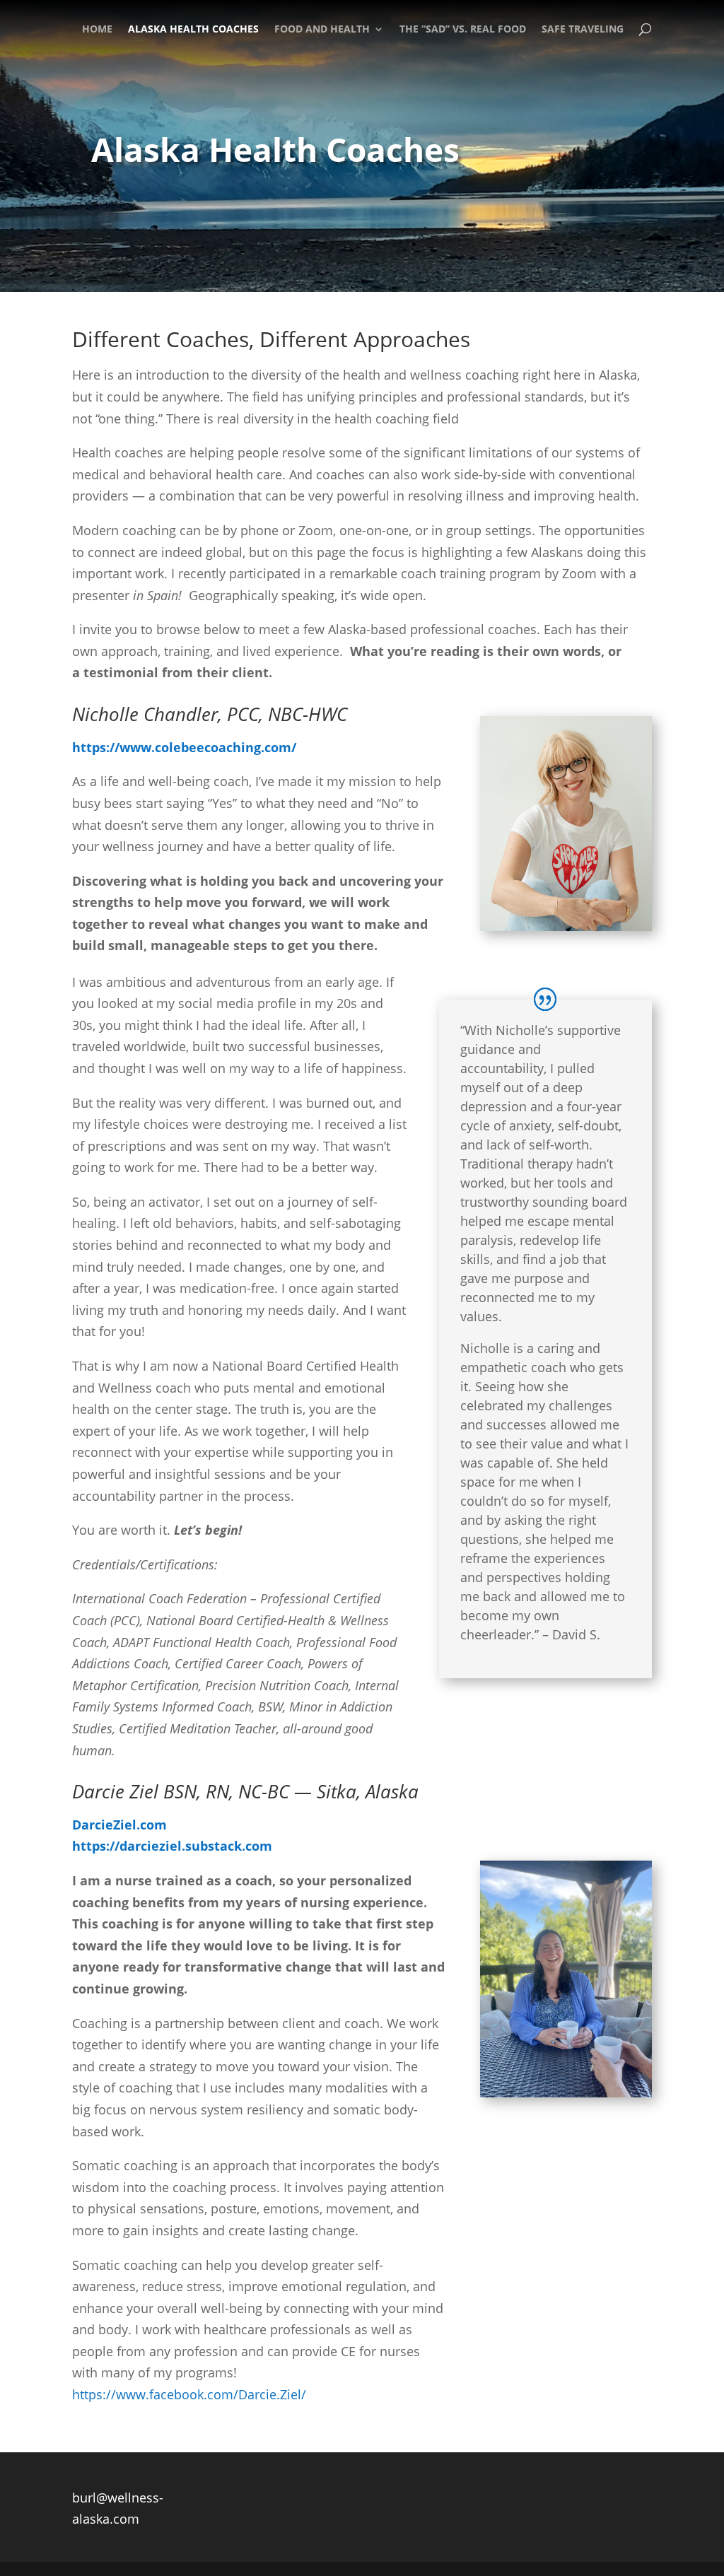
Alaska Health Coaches (193, 29)
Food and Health (322, 29)
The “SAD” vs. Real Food (463, 29)
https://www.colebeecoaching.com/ (184, 747)
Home (97, 29)
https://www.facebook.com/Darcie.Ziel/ (189, 2394)
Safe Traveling (583, 29)
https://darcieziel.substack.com (172, 1846)
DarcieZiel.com (119, 1825)
